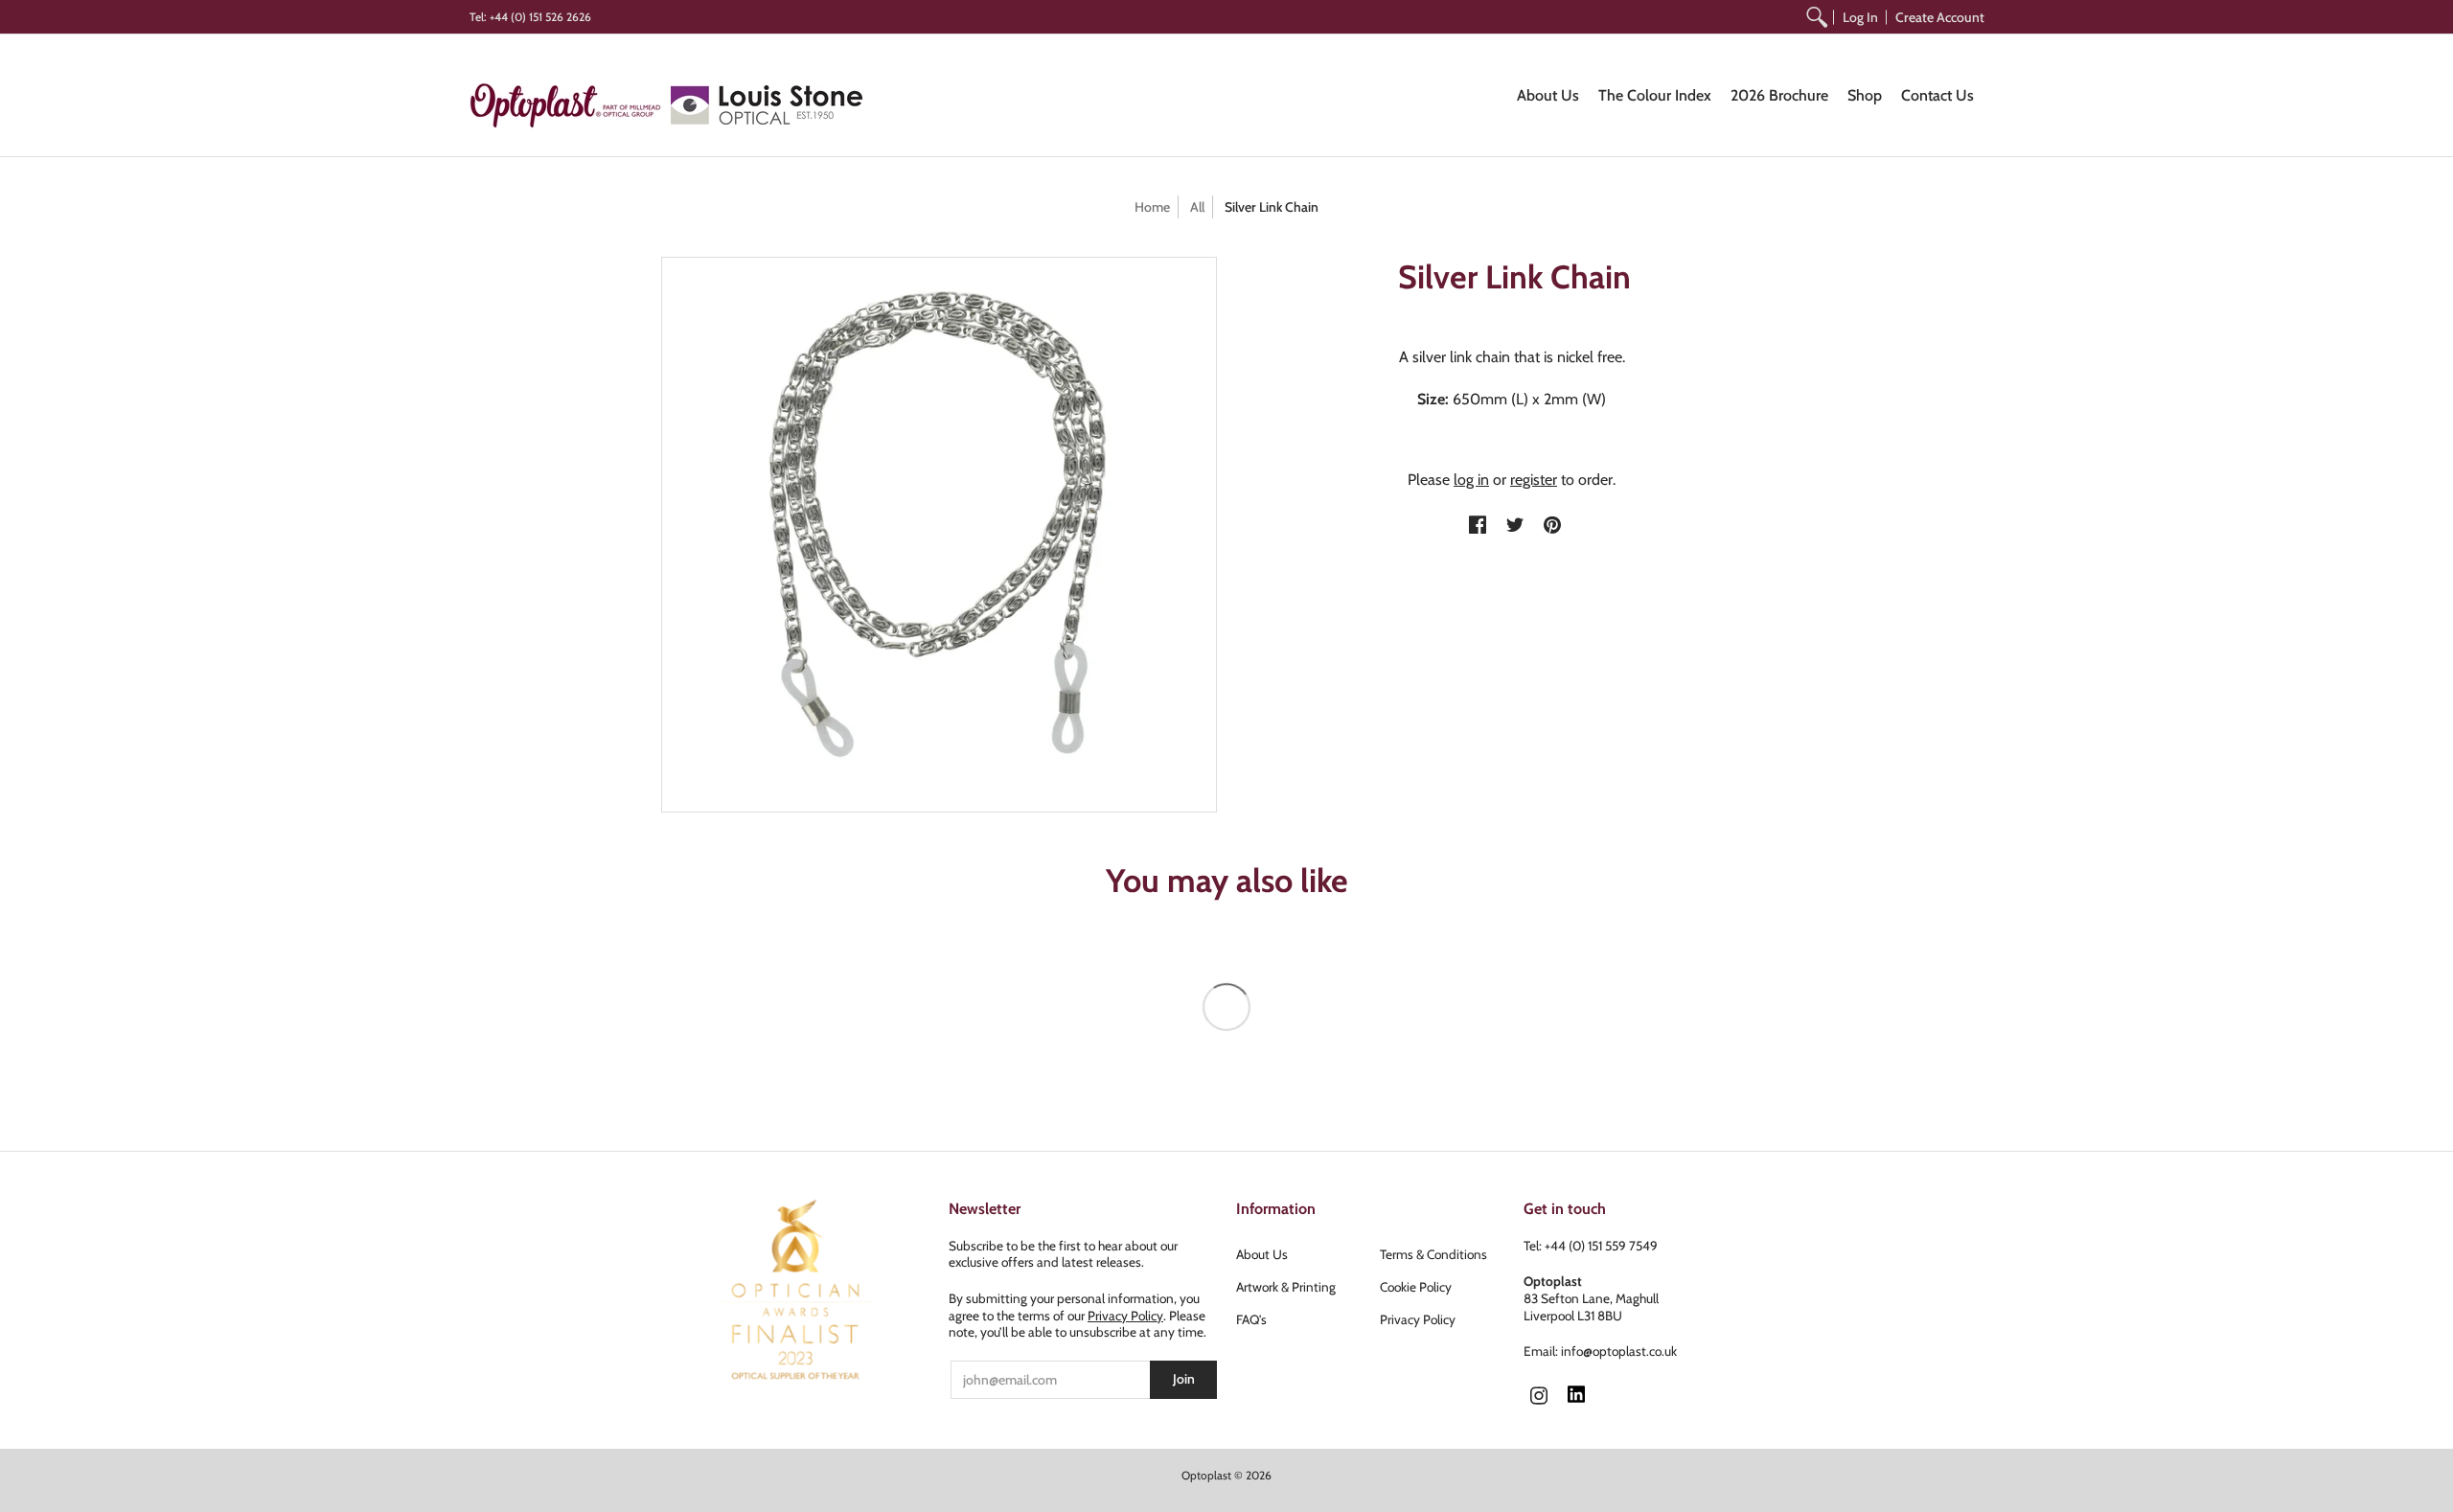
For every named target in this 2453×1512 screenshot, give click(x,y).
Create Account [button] (1940, 17)
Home (1152, 207)
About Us (1262, 1254)
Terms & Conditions (1433, 1254)
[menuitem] (1817, 17)
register (1534, 480)
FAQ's (1251, 1319)
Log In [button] (1860, 17)
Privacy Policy (1125, 1316)
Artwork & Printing (1286, 1287)
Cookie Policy (1416, 1287)
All (1197, 207)
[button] (1478, 526)
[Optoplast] (570, 105)
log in (1471, 480)
